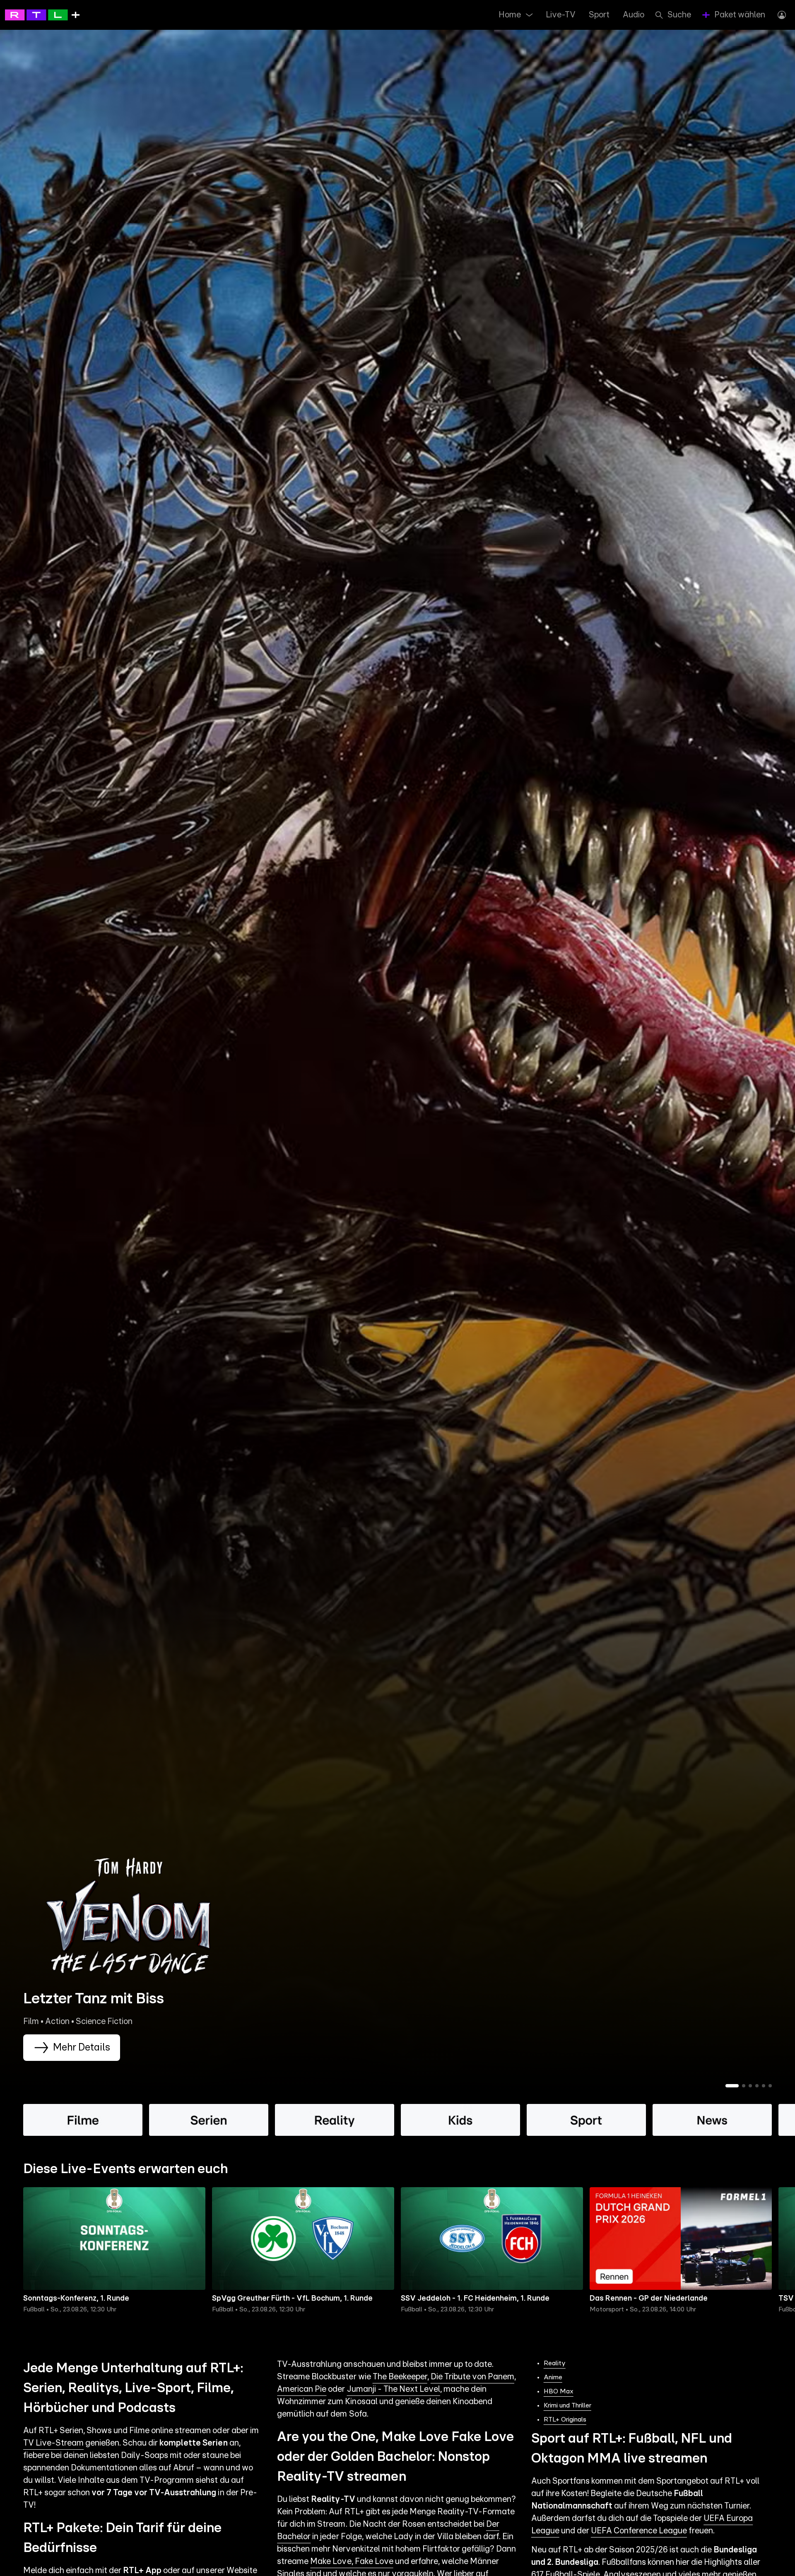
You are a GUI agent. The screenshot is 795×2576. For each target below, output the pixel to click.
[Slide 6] (770, 2086)
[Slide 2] (744, 2086)
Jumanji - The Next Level (394, 2389)
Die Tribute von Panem (472, 2377)
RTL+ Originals (565, 2419)
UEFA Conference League (639, 2531)
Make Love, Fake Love (352, 2562)
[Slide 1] (732, 2086)
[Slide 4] (757, 2086)
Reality (555, 2363)
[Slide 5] (764, 2086)
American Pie (302, 2389)
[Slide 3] (750, 2086)
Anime (553, 2377)
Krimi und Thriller (567, 2405)
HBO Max (559, 2391)
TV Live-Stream (53, 2443)
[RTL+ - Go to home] (42, 14)
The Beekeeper (400, 2377)
